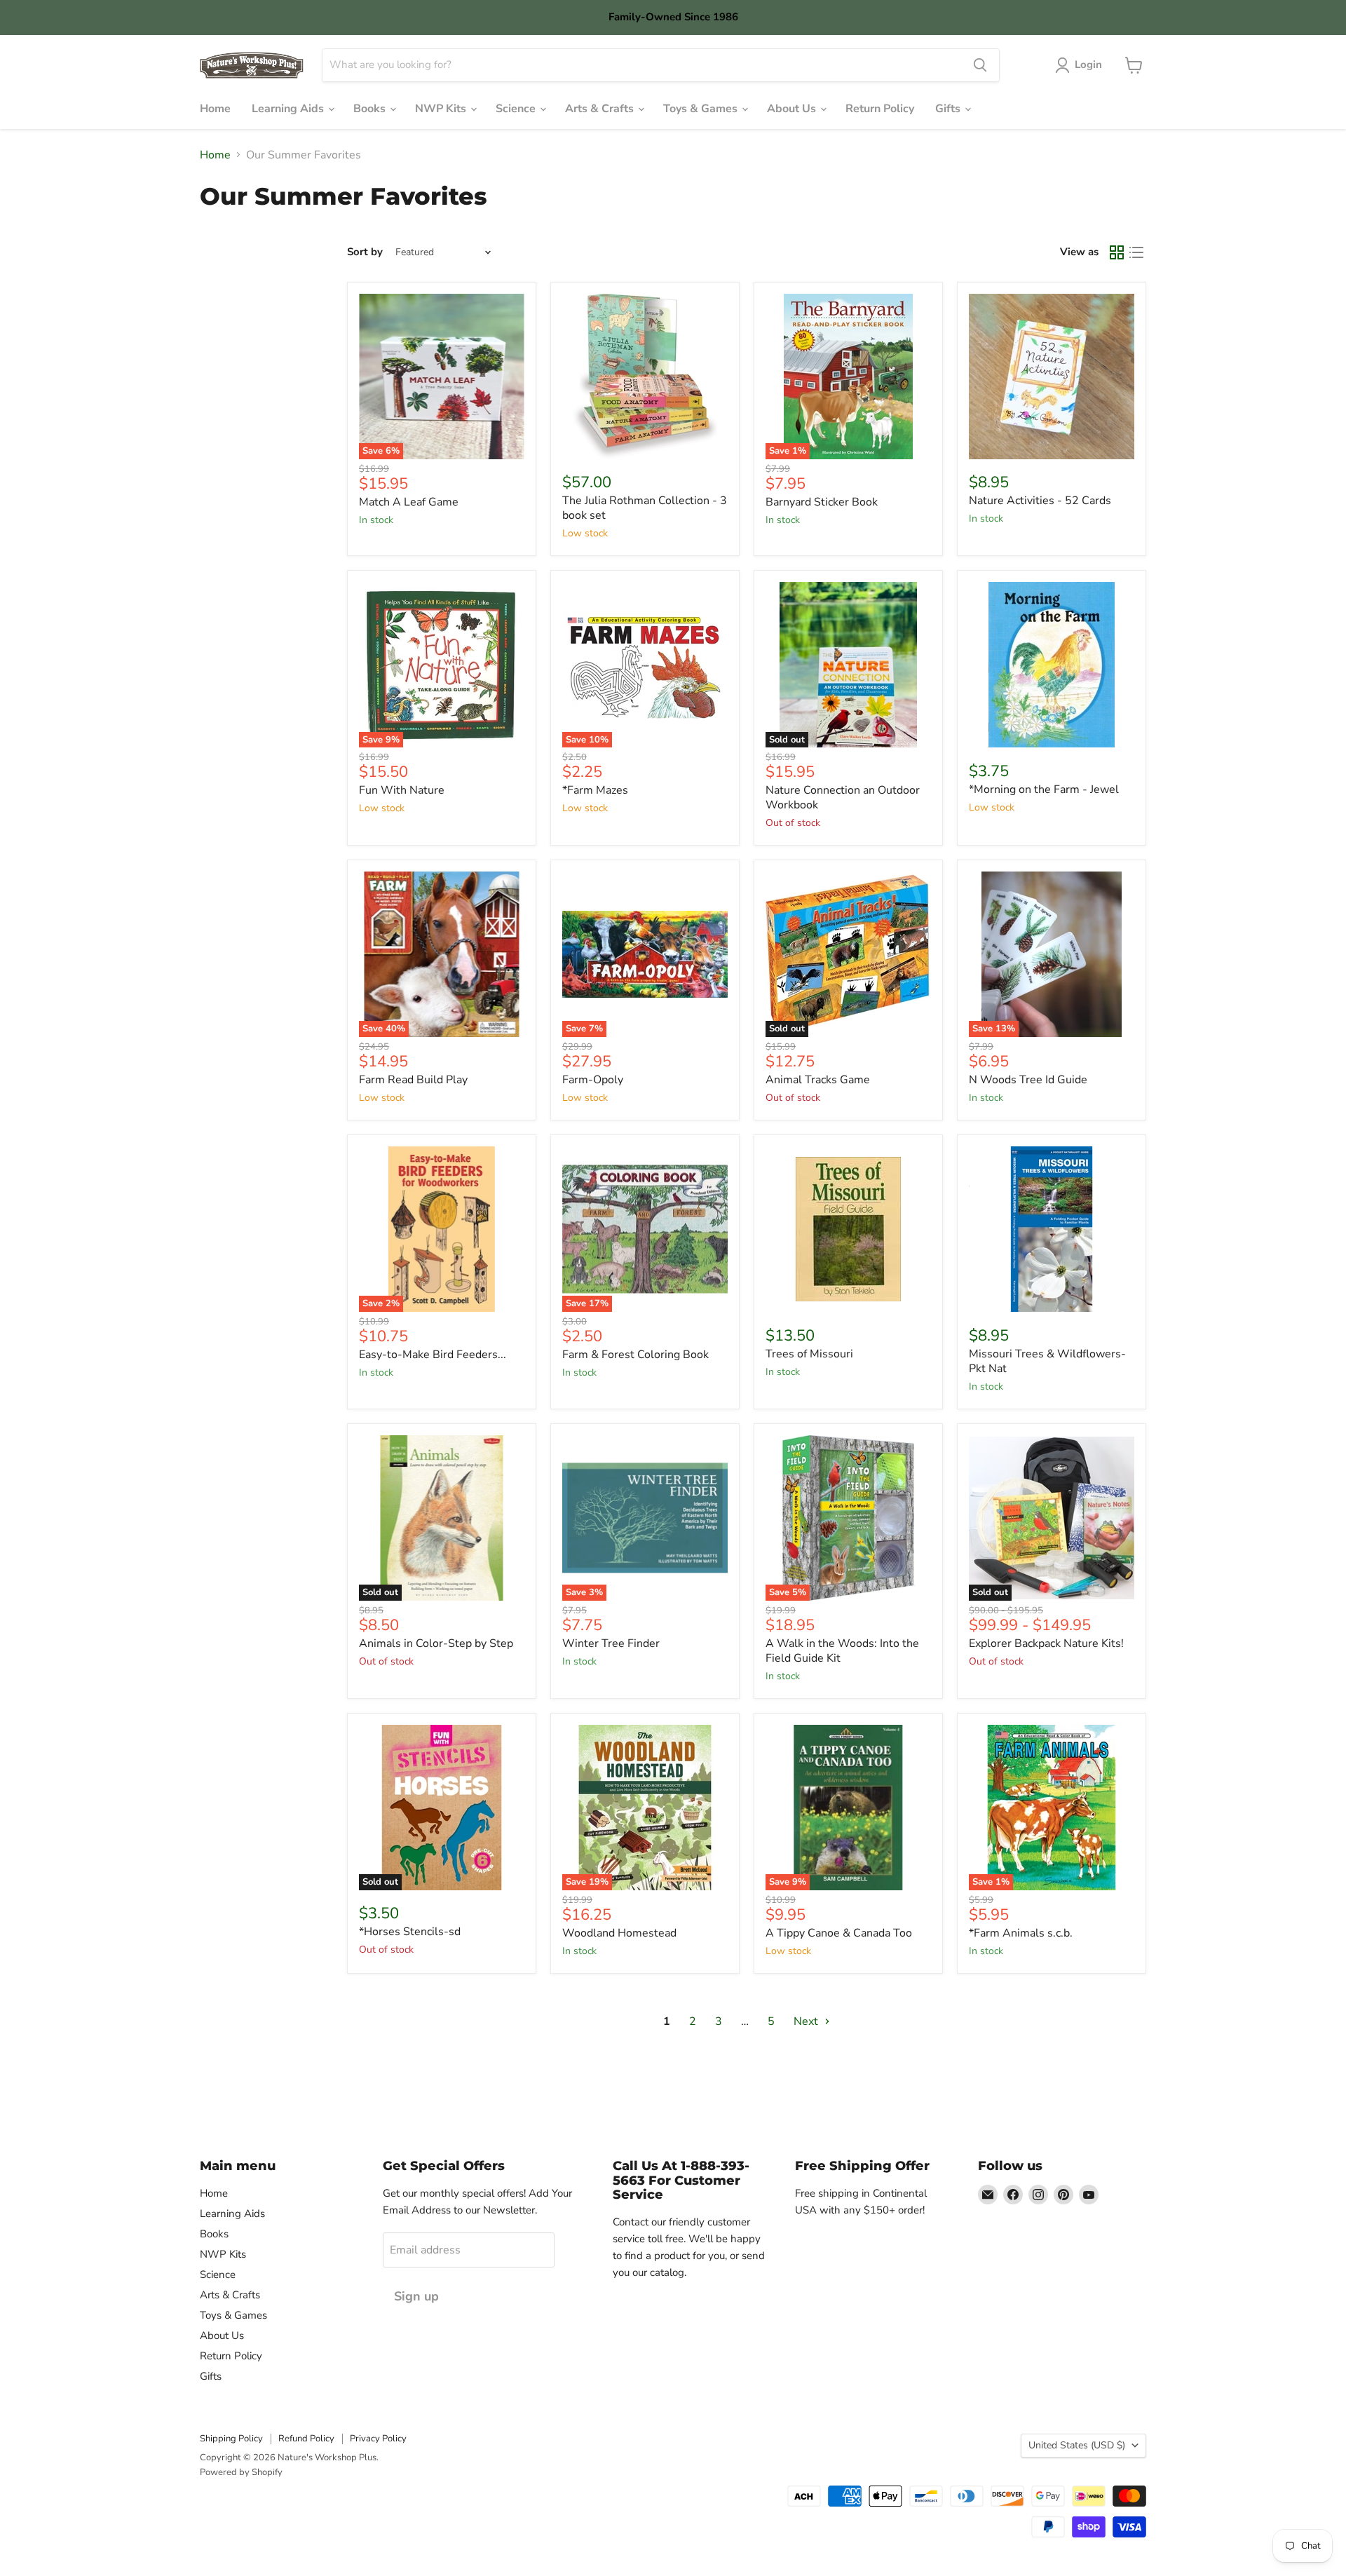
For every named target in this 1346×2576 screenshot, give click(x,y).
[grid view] (1117, 252)
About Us (793, 109)
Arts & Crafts (601, 109)
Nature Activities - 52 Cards (1040, 501)
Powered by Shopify (241, 2472)
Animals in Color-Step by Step (436, 1643)
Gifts (949, 109)
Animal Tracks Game (818, 1080)
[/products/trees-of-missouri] (848, 1229)
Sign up (416, 2296)
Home (215, 109)
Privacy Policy (378, 2439)
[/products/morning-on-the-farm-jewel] (1052, 665)
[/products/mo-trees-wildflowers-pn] (1052, 1229)
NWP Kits (442, 109)
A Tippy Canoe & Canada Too (839, 1933)
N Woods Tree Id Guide (1028, 1080)
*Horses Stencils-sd (410, 1932)
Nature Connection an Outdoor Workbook (843, 798)
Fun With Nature (402, 790)
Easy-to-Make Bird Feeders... (433, 1355)
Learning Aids (289, 109)
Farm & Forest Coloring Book (635, 1355)
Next (807, 2021)
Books (371, 109)
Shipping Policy (231, 2439)
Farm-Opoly (593, 1080)
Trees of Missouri (809, 1354)
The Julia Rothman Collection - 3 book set (645, 508)
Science (517, 109)
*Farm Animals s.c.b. (1021, 1933)
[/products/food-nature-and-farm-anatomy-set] (645, 377)
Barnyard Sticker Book (822, 502)
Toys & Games (702, 109)
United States (1077, 2445)
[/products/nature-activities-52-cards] (1052, 377)
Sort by (365, 252)
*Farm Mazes (595, 790)
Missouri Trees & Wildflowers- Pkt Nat (1047, 1361)
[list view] (1136, 252)
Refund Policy (306, 2439)
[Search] (980, 65)
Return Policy (880, 109)
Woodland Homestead (619, 1933)
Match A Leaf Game (409, 502)
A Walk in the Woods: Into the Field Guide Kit (842, 1651)
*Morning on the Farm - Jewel (1044, 789)
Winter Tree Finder (611, 1643)
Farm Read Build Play (413, 1080)
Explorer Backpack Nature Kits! (1046, 1643)
